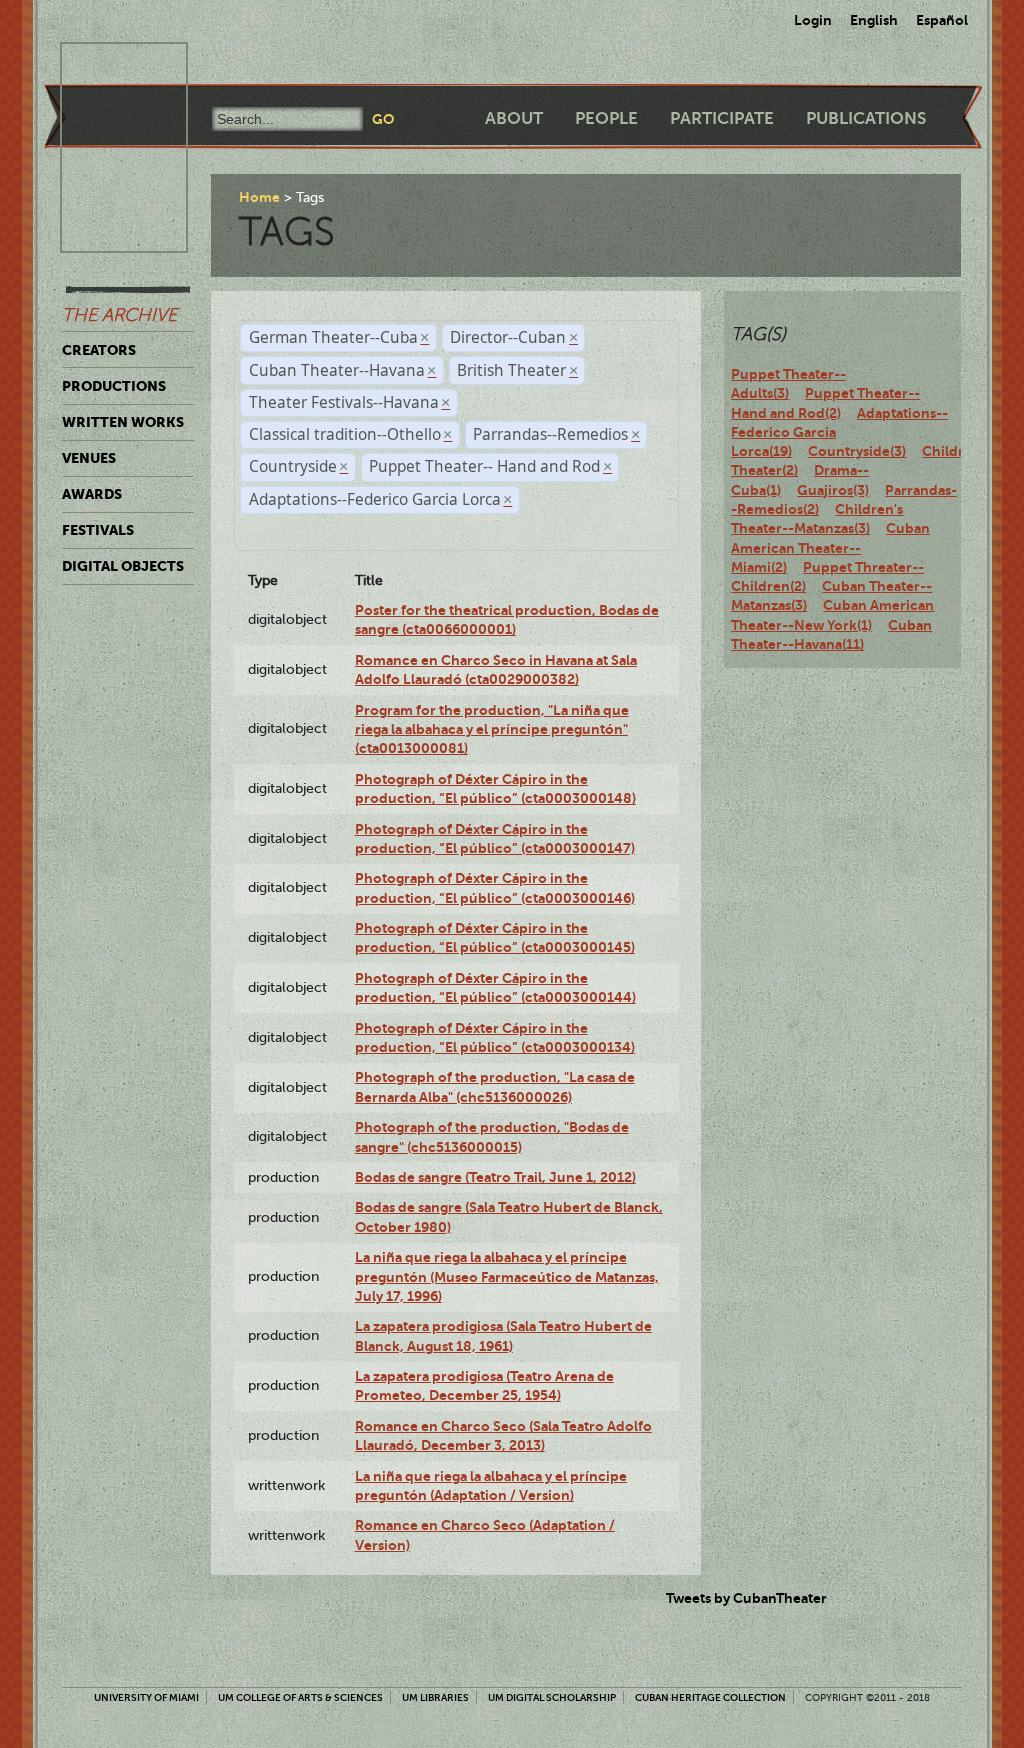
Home (259, 197)
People (606, 118)
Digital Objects (123, 566)
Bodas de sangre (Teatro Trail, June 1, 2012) (495, 1177)
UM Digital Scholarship (552, 1697)
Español (942, 20)
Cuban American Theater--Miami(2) (830, 547)
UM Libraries (435, 1697)
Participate (722, 118)
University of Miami (146, 1697)
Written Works (123, 422)
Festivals (98, 530)
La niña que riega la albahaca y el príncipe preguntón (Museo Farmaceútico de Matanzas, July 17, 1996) (507, 1276)
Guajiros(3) (833, 490)
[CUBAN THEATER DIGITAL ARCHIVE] (106, 66)
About (514, 118)
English (874, 20)
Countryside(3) (857, 451)
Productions (114, 386)
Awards (92, 494)
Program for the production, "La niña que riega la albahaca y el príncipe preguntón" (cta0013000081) (492, 729)
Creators (99, 350)
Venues (89, 458)
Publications (866, 118)
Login (813, 20)
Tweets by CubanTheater (746, 1598)
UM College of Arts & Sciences (300, 1697)
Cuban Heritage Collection (710, 1697)
